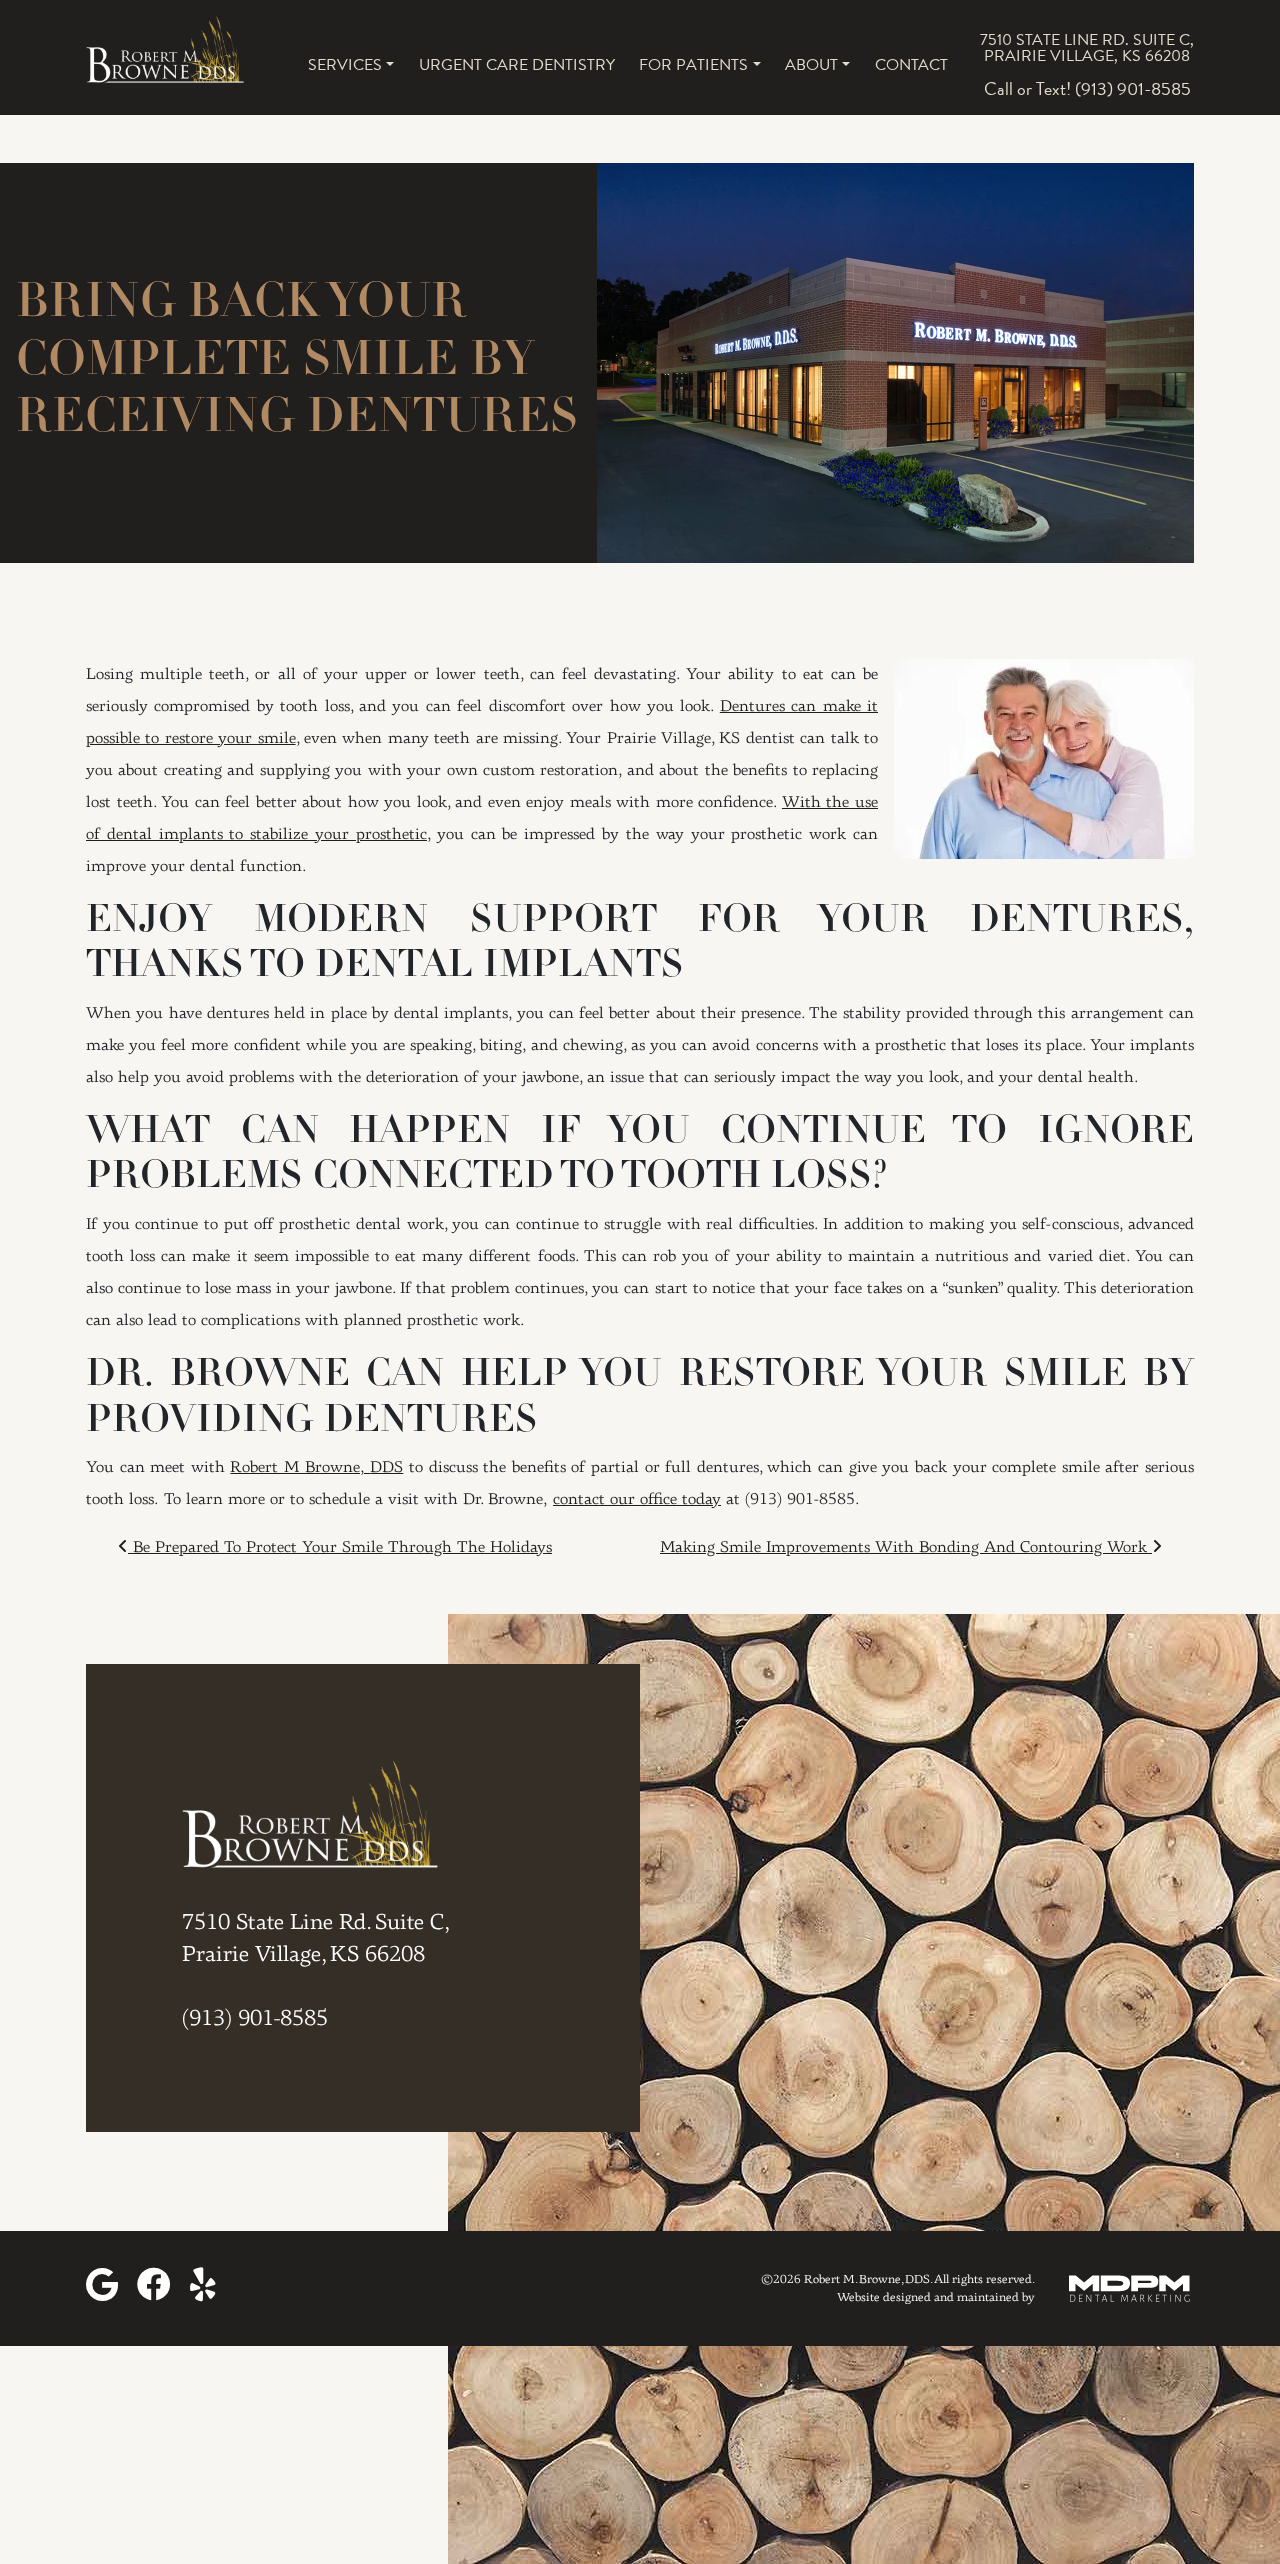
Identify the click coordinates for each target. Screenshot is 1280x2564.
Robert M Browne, (316, 1468)
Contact (911, 65)
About (811, 65)
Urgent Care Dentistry (517, 65)
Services (345, 65)
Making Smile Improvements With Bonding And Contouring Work (906, 1548)
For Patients (693, 65)
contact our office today (637, 1500)
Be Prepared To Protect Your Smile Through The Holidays (340, 1548)
